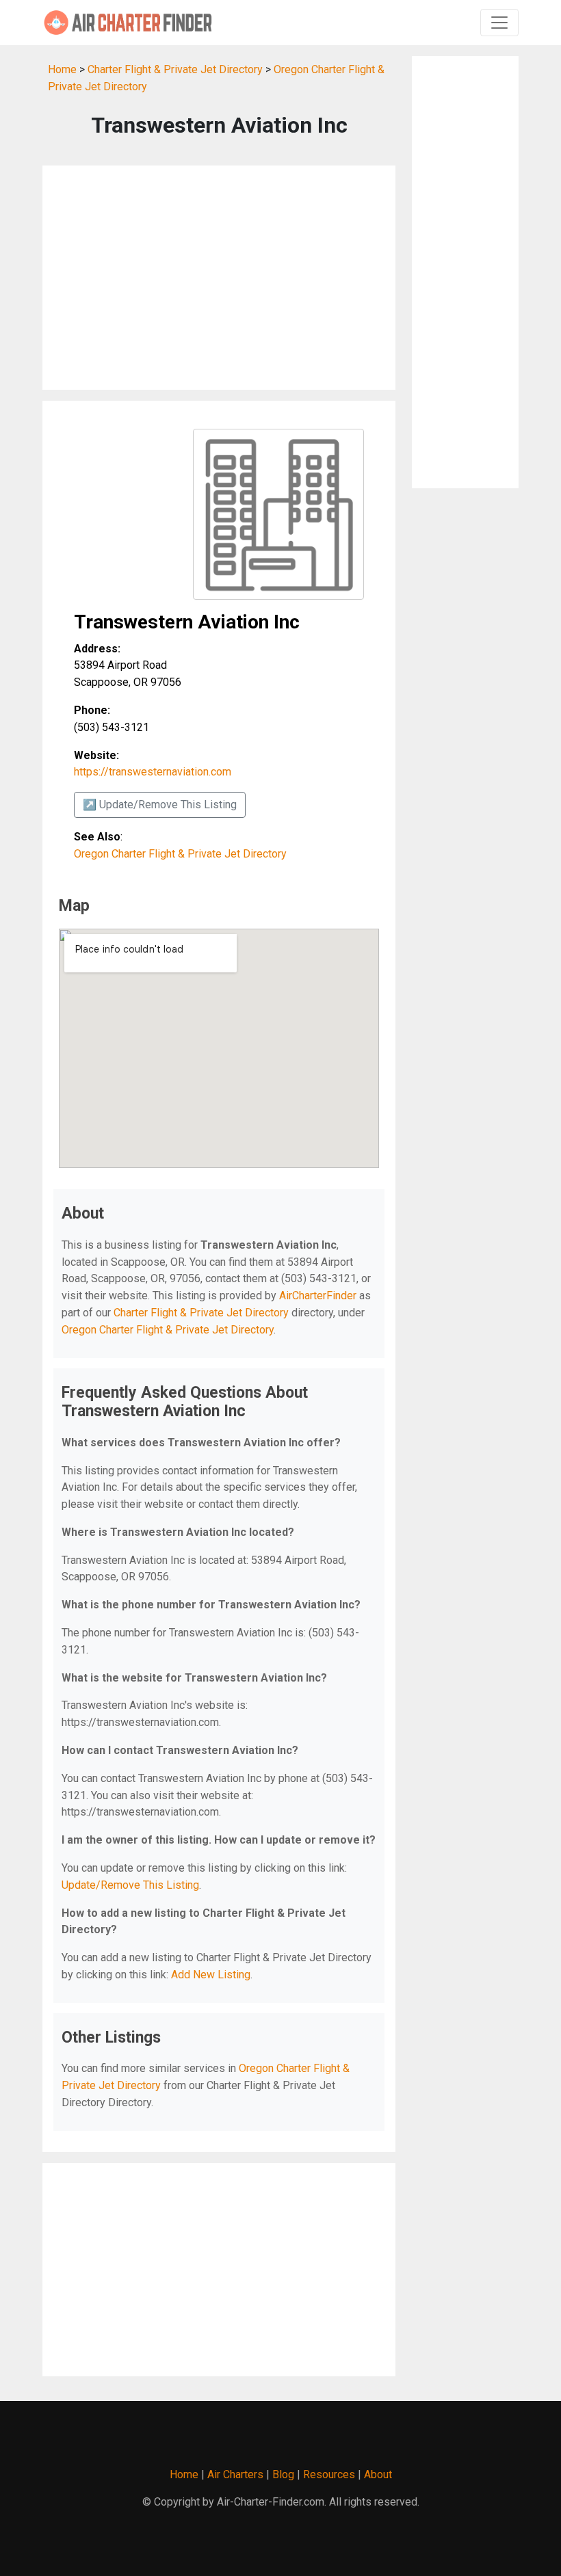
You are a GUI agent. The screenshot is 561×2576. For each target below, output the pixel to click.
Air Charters (235, 2474)
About (378, 2474)
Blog (283, 2474)
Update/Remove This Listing (130, 1885)
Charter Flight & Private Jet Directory (175, 69)
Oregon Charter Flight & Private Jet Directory (180, 854)
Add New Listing (211, 1975)
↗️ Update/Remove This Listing (160, 805)
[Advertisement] (219, 278)
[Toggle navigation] (499, 23)
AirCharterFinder (318, 1296)
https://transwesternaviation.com (153, 772)
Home (62, 69)
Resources (329, 2474)
